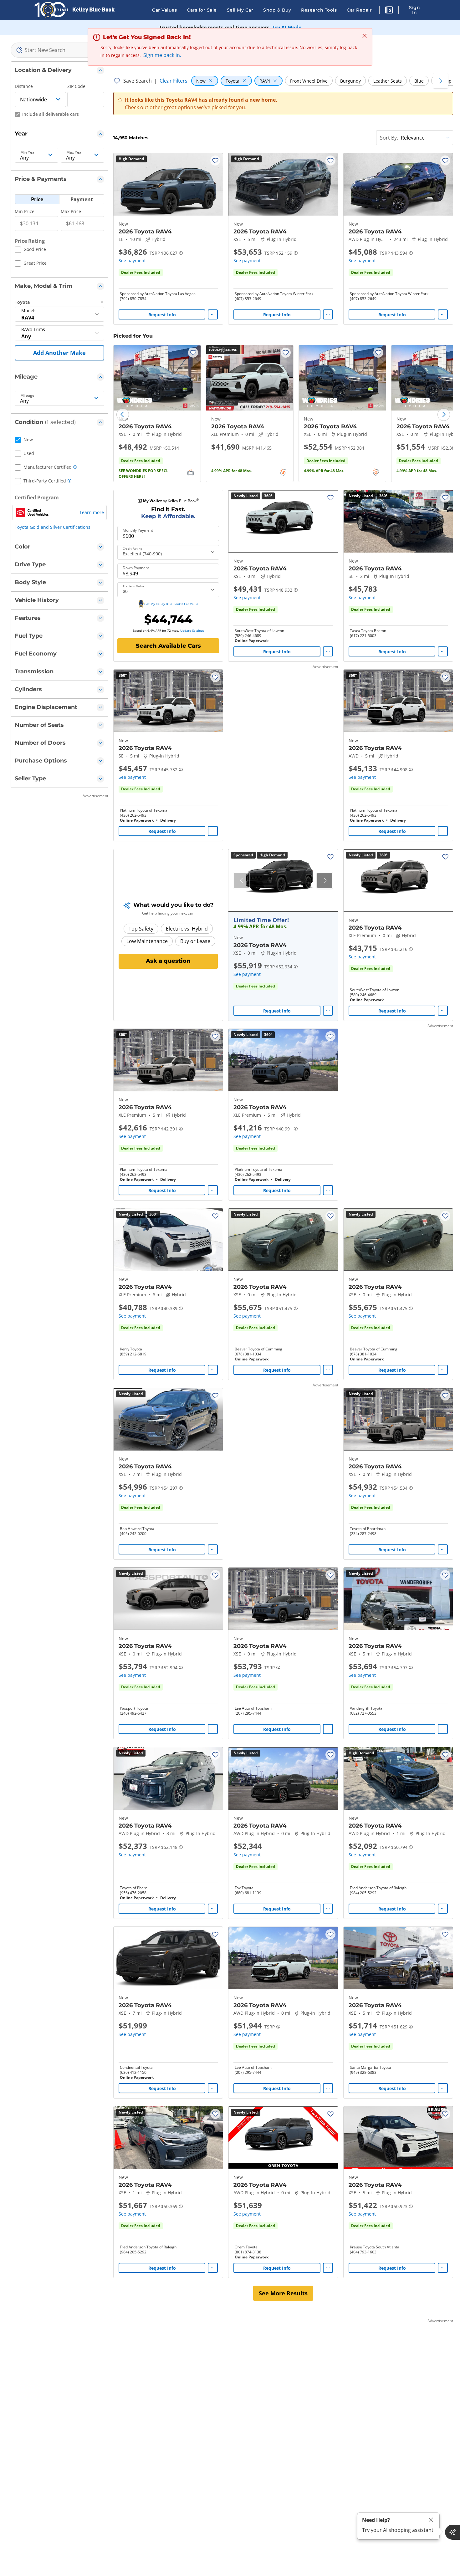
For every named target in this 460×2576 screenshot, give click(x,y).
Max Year (75, 152)
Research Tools (319, 10)
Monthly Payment (138, 530)
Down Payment (136, 568)
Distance (24, 86)
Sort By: (389, 138)
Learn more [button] (92, 512)
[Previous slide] (123, 415)
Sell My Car (240, 10)
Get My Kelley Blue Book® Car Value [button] (171, 604)
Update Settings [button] (192, 630)
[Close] (431, 2520)
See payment (132, 260)
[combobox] (59, 50)
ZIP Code (76, 86)
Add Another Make (59, 353)
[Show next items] (441, 81)
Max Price (71, 211)
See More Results (283, 2293)
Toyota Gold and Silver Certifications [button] (53, 527)
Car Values (164, 10)
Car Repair (359, 10)
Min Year (28, 152)
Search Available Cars (168, 646)
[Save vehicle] (215, 161)
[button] (389, 11)
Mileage (27, 395)
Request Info (162, 315)
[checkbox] (30, 250)
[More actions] (213, 314)
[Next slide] (444, 415)
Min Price (25, 211)
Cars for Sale (202, 10)
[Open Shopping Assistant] (452, 2532)
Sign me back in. (162, 55)
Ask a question (168, 961)
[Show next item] (325, 880)
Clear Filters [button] (174, 81)
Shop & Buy (277, 10)
